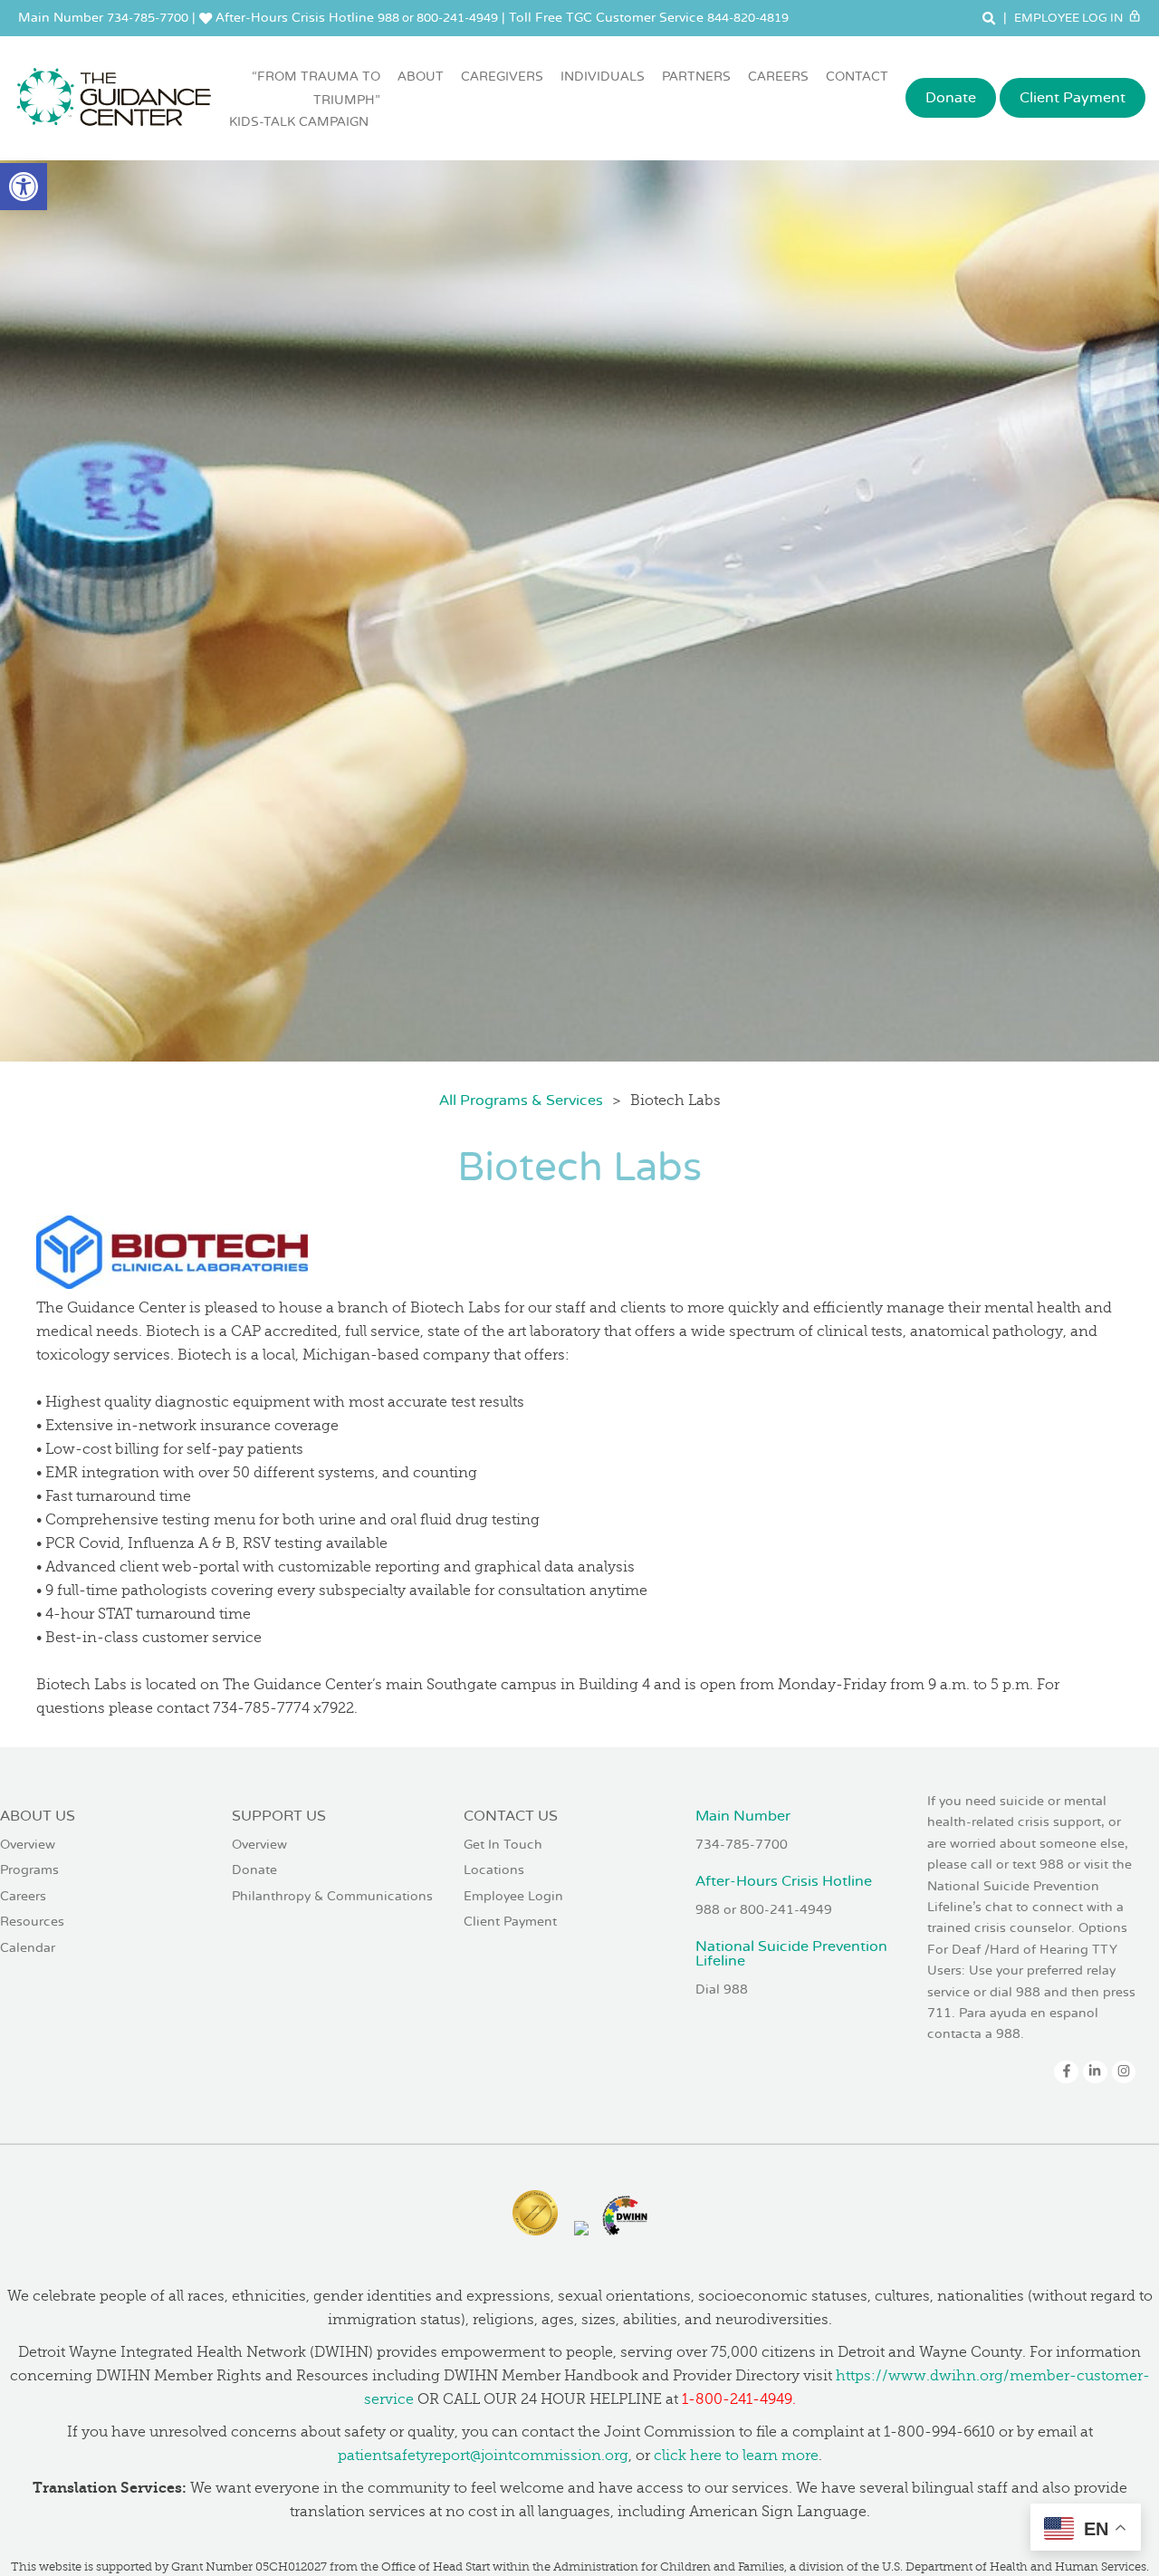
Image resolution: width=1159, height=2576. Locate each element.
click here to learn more (736, 2456)
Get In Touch (503, 1845)
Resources (32, 1922)
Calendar (28, 1948)
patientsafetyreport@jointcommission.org (483, 2456)
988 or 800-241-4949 (438, 18)
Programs (29, 1870)
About (421, 77)
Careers (778, 77)
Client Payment (1073, 98)
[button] (24, 187)
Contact (857, 77)
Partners (696, 77)
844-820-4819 (748, 18)
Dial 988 (722, 1990)
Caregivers (502, 77)
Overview (28, 1845)
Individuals (603, 77)
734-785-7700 (148, 18)
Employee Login (513, 1896)
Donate (951, 98)
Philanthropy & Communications (332, 1896)
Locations (494, 1870)
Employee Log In (1070, 18)
